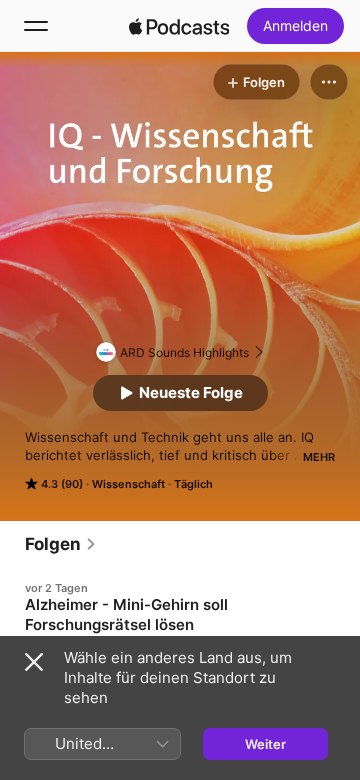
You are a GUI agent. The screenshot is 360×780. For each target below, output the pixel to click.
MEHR (319, 457)
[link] (61, 544)
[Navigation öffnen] (36, 26)
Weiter (265, 744)
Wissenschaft (128, 484)
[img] (179, 26)
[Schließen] (34, 662)
